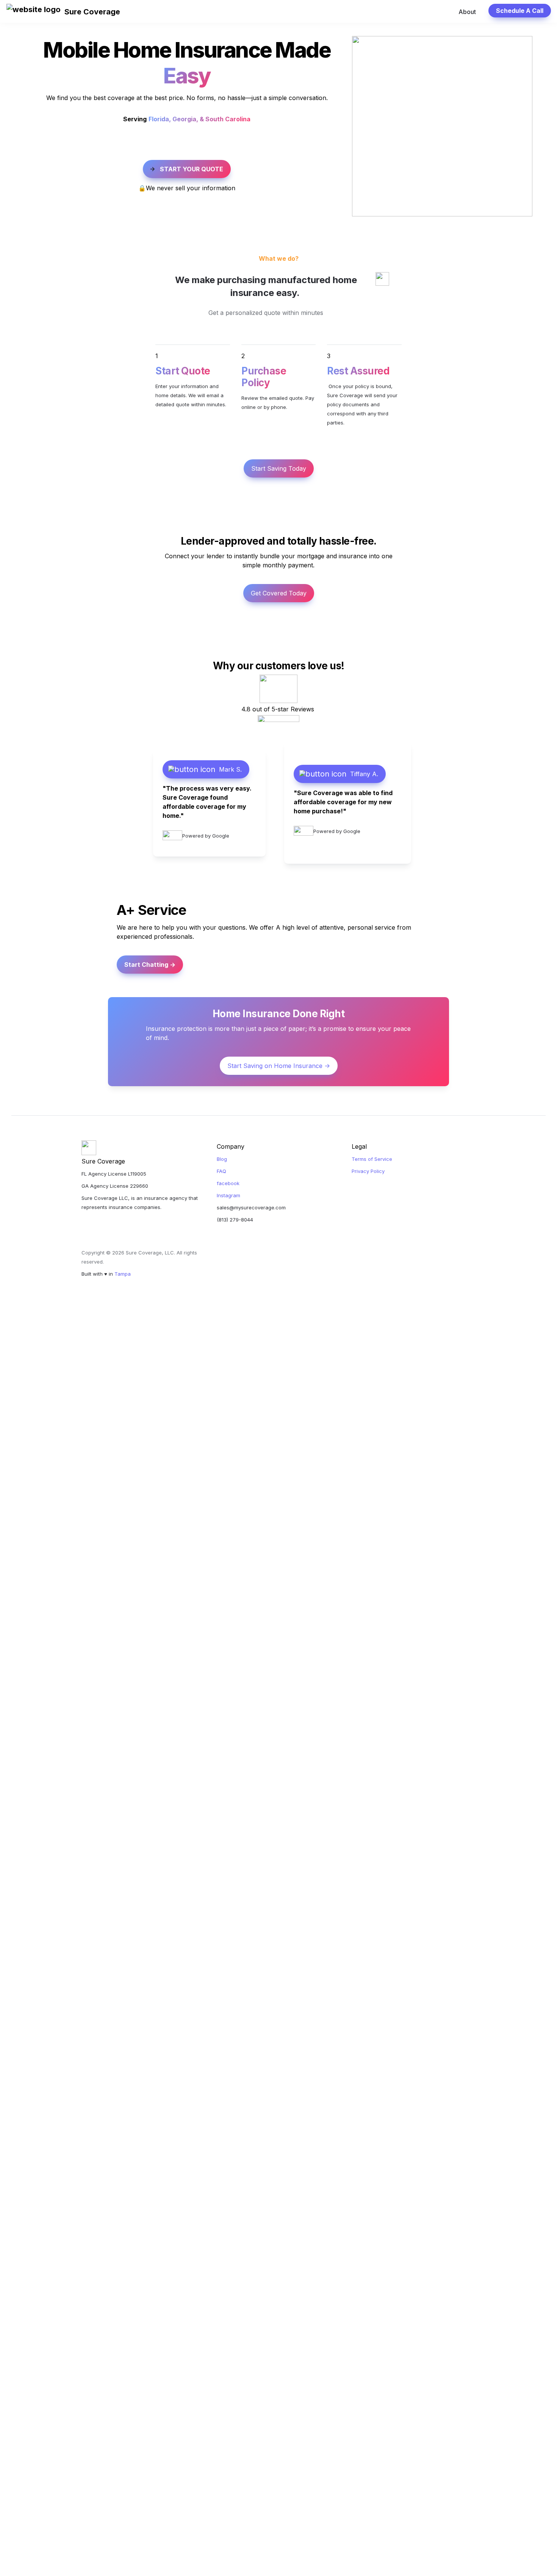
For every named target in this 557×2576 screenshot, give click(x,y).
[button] (34, 12)
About (467, 12)
